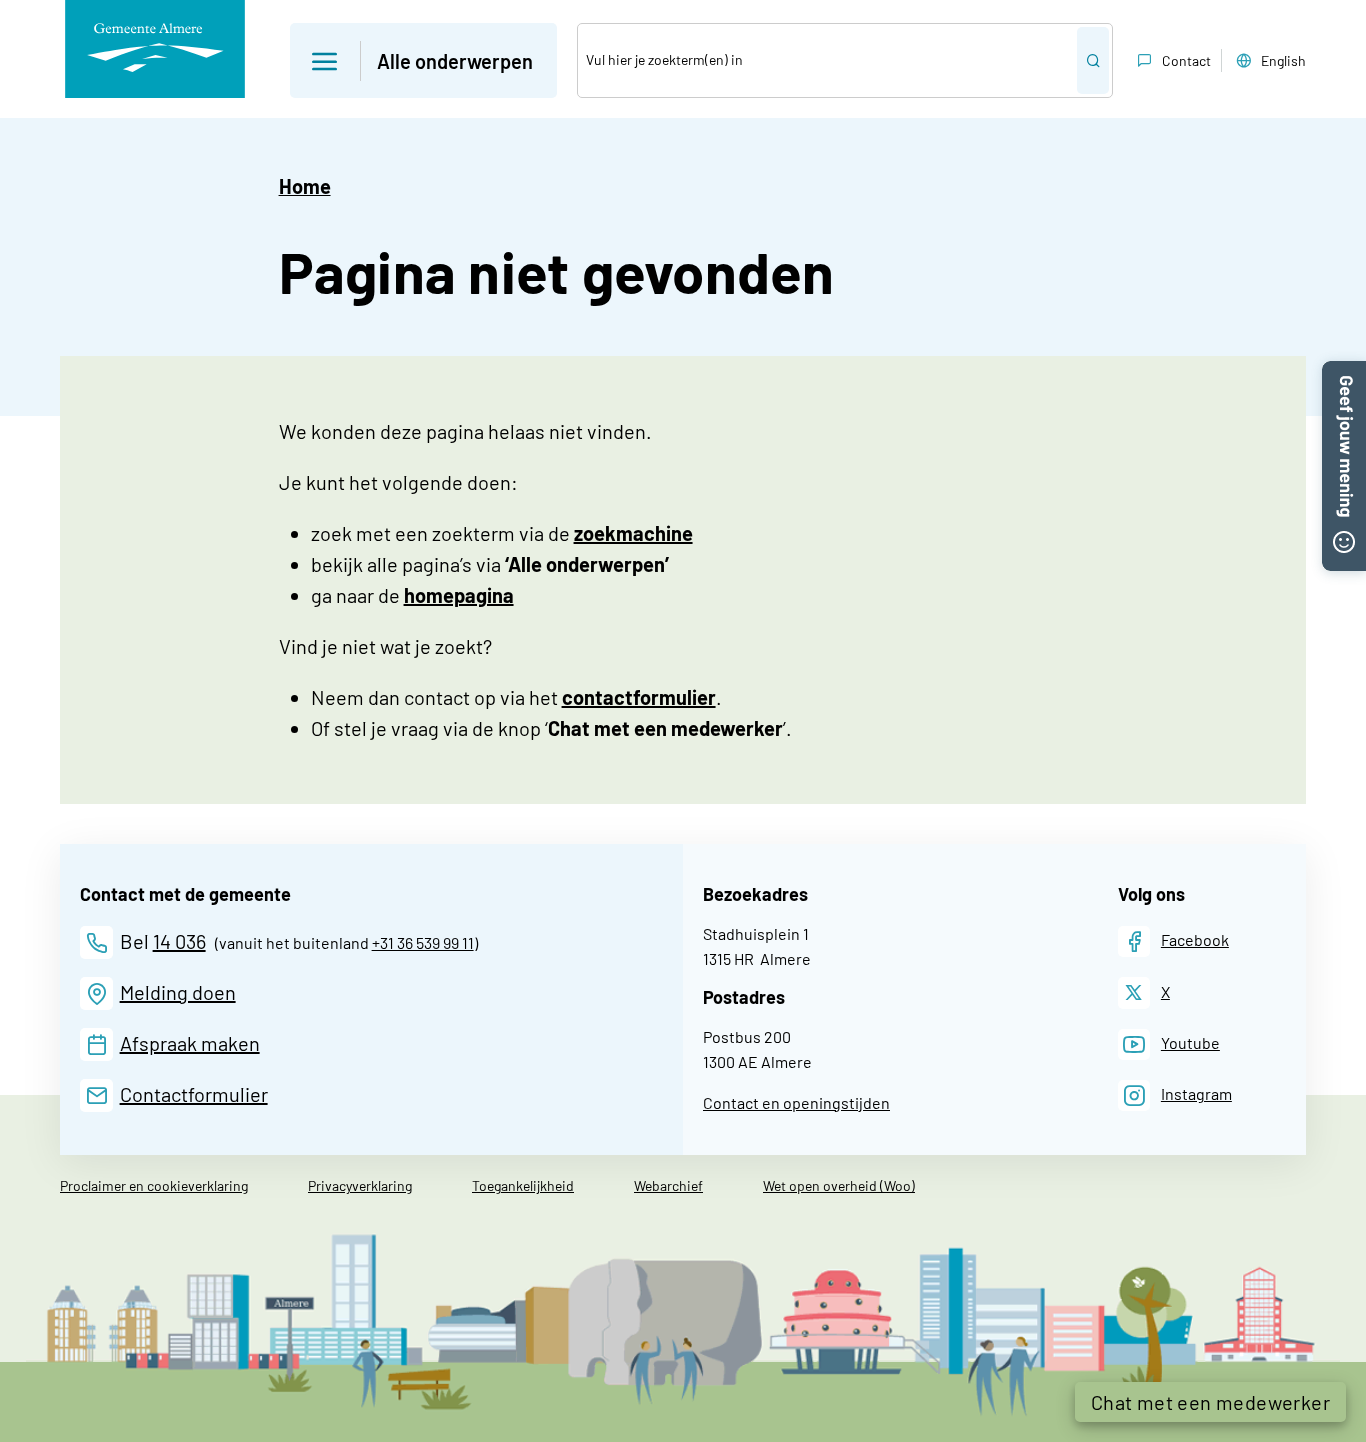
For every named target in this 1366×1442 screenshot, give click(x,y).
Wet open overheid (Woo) (839, 1185)
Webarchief (668, 1185)
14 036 (179, 941)
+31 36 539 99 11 (423, 942)
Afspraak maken (190, 1043)
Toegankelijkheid (523, 1185)
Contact (1186, 60)
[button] (423, 60)
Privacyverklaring (360, 1185)
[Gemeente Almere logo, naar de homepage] (155, 49)
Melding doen (178, 992)
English (1283, 60)
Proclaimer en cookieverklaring (154, 1185)
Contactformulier (194, 1094)
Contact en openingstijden (796, 1102)
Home (305, 186)
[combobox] (827, 60)
